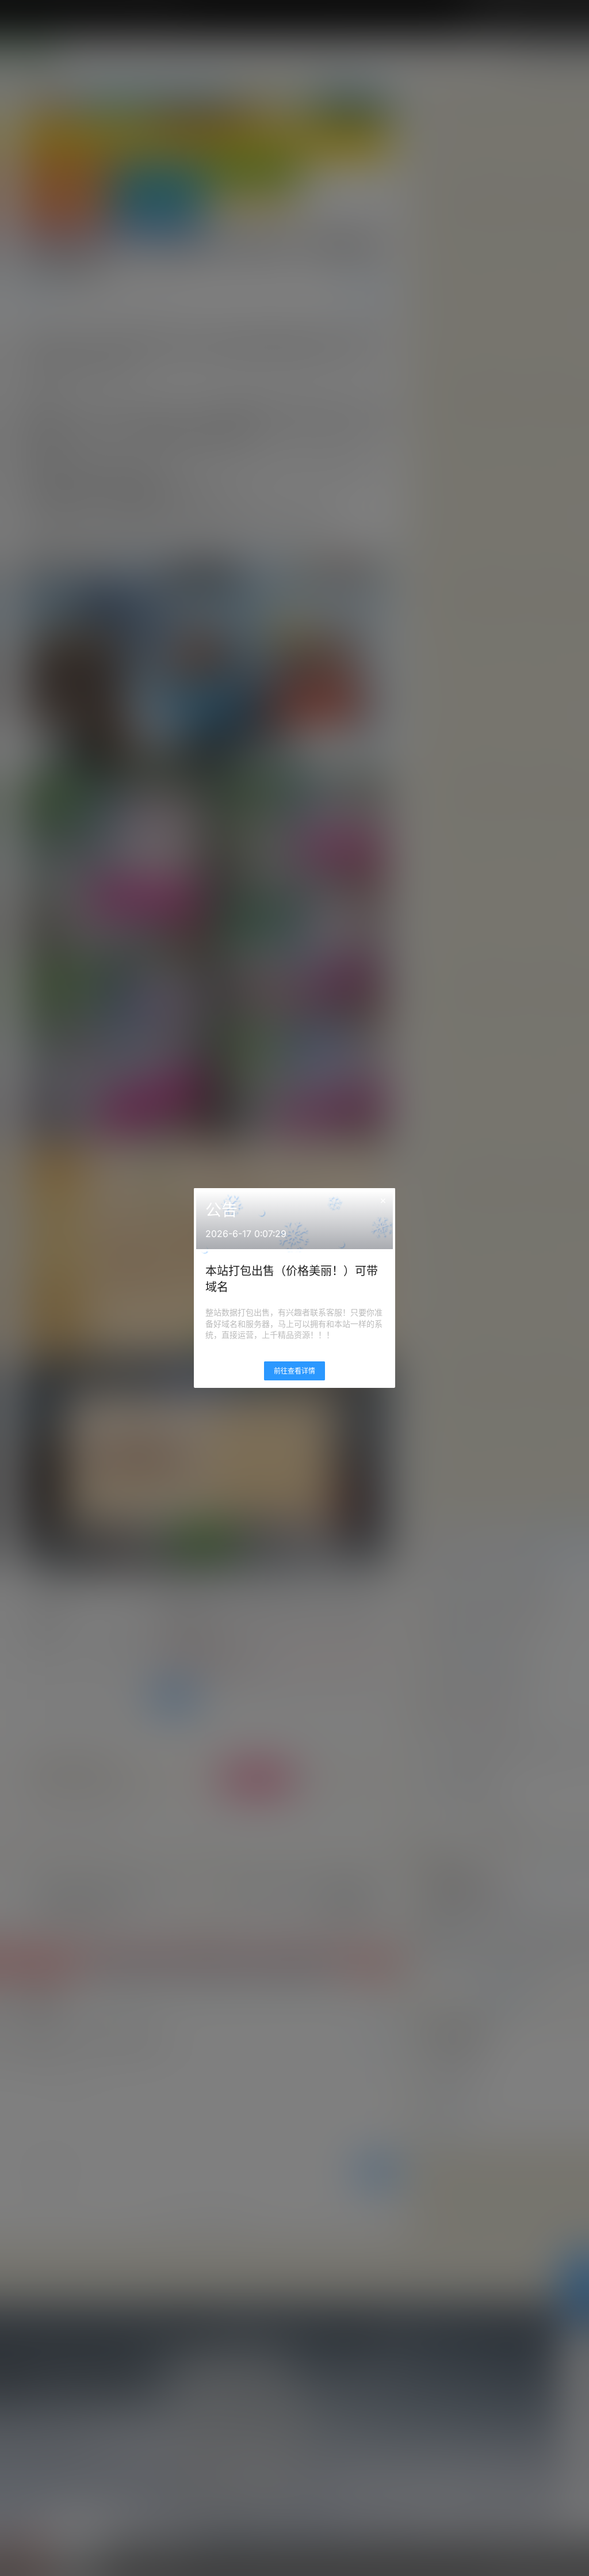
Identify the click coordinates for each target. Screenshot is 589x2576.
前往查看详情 (294, 1371)
